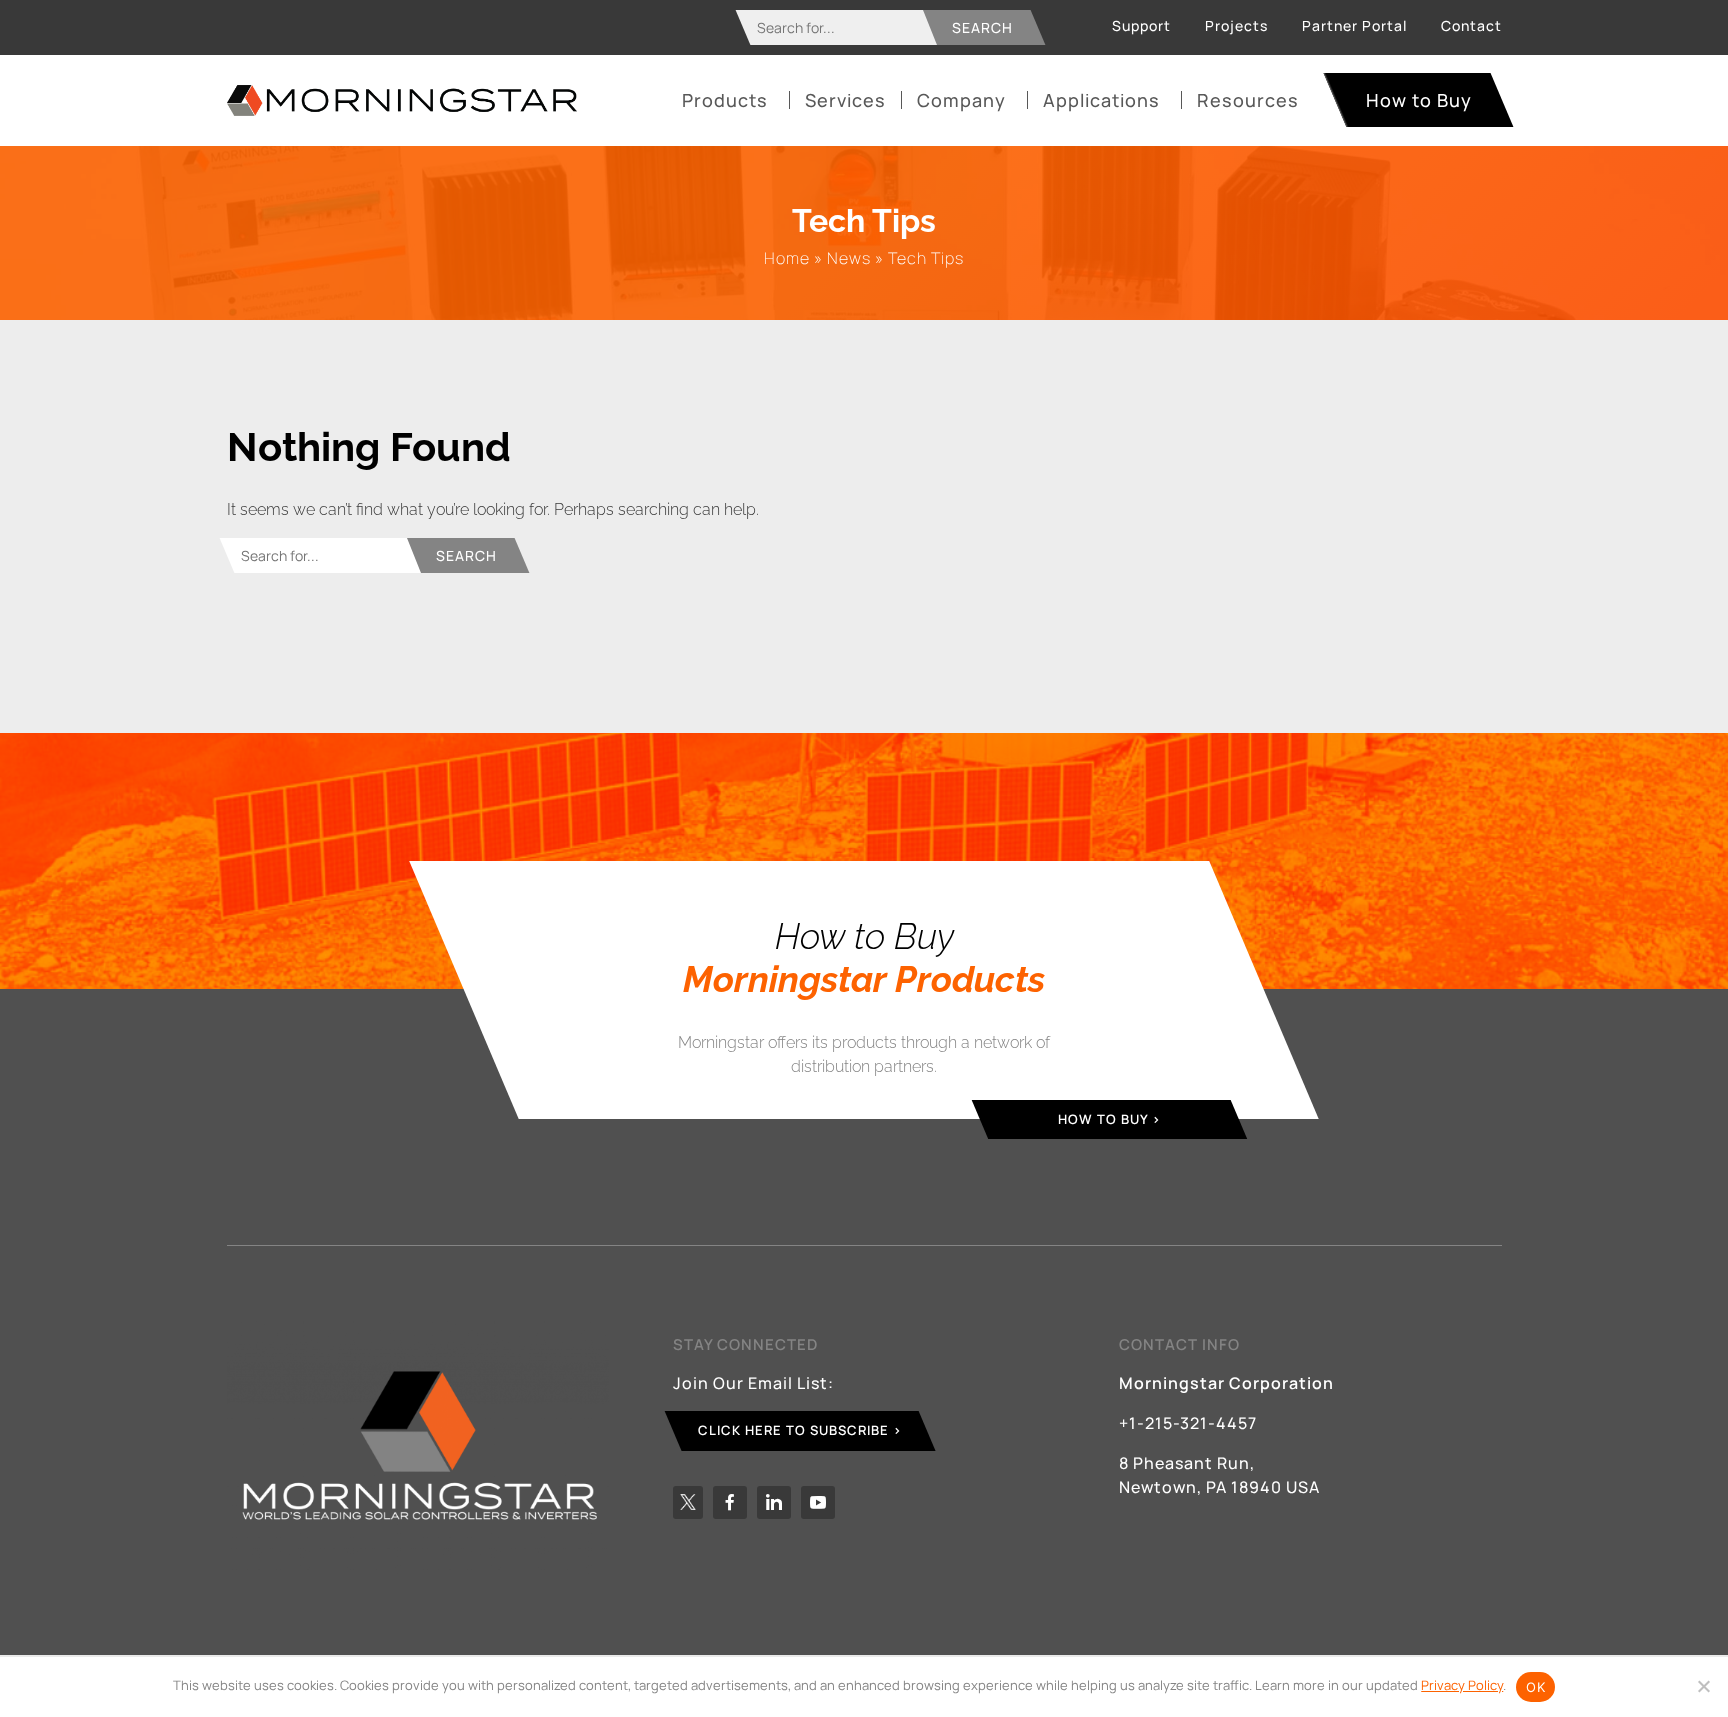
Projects (1236, 25)
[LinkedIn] (774, 1502)
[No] (1703, 1686)
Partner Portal (1354, 25)
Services (845, 100)
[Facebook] (730, 1502)
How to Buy (1419, 100)
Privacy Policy (1462, 1685)
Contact (1471, 25)
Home (787, 258)
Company (961, 100)
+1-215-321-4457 (1188, 1423)
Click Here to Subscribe (793, 1430)
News (849, 258)
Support (1141, 25)
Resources (1248, 100)
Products (725, 100)
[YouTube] (818, 1502)
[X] (688, 1502)
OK (1535, 1687)
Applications (1101, 100)
